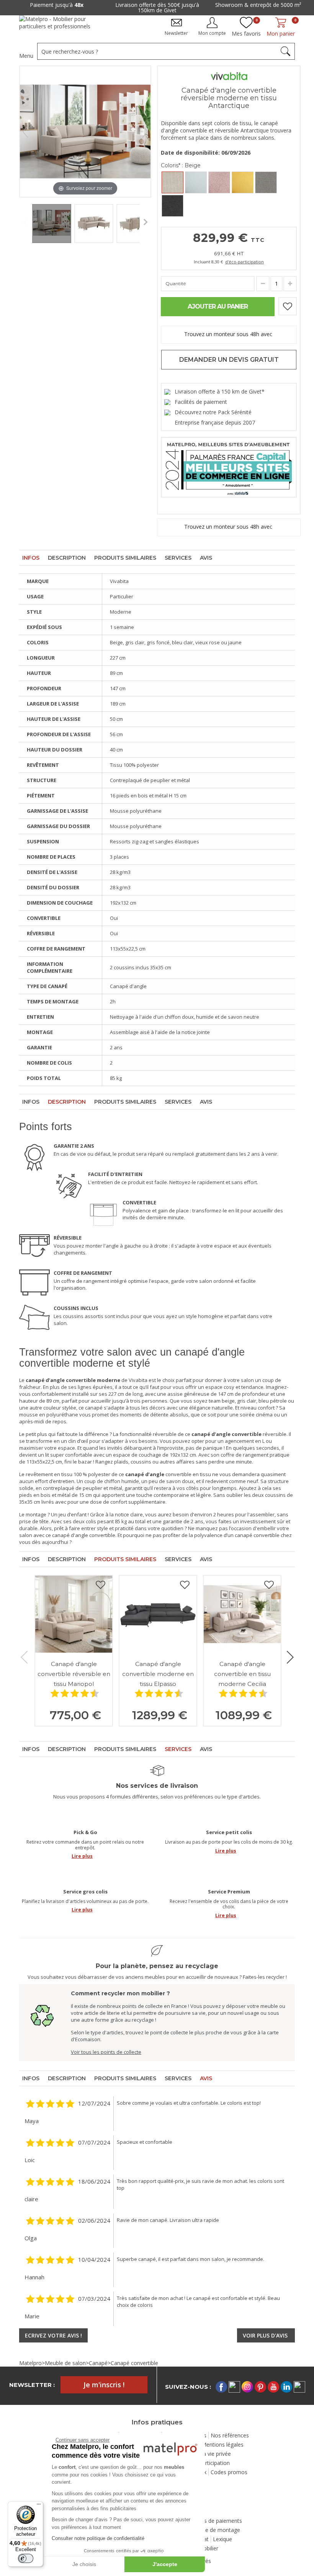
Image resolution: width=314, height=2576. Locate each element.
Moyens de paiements (214, 2521)
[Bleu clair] (196, 182)
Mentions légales (222, 2445)
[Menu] (39, 2506)
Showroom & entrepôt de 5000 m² (258, 5)
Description (67, 558)
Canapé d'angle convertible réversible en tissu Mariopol (74, 1674)
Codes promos (229, 2472)
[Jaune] (243, 182)
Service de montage (215, 2530)
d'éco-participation (244, 262)
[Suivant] (145, 132)
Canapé (98, 2363)
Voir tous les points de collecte (106, 2052)
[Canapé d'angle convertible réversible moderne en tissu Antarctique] (52, 224)
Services (178, 558)
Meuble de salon (65, 2363)
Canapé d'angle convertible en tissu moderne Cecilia (242, 1674)
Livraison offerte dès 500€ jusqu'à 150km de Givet (157, 7)
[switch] (26, 2558)
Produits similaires (125, 558)
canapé (94, 1408)
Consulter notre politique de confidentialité (98, 2538)
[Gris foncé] (173, 206)
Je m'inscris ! (104, 2385)
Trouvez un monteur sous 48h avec (229, 334)
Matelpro (30, 2363)
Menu (26, 56)
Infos (31, 558)
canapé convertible (257, 1535)
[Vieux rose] (219, 182)
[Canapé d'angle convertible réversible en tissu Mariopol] (74, 1614)
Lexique (222, 2539)
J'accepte (165, 2564)
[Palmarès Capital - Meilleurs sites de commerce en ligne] (229, 466)
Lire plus (82, 1856)
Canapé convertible (134, 2363)
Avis (206, 558)
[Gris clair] (266, 182)
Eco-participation (209, 2463)
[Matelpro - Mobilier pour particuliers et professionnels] (60, 25)
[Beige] (173, 182)
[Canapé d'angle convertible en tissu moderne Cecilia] (242, 1614)
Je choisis (84, 2564)
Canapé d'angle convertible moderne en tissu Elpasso (158, 1674)
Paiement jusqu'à (57, 5)
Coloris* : (181, 165)
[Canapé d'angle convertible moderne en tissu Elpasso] (158, 1614)
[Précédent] (25, 132)
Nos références (230, 2435)
